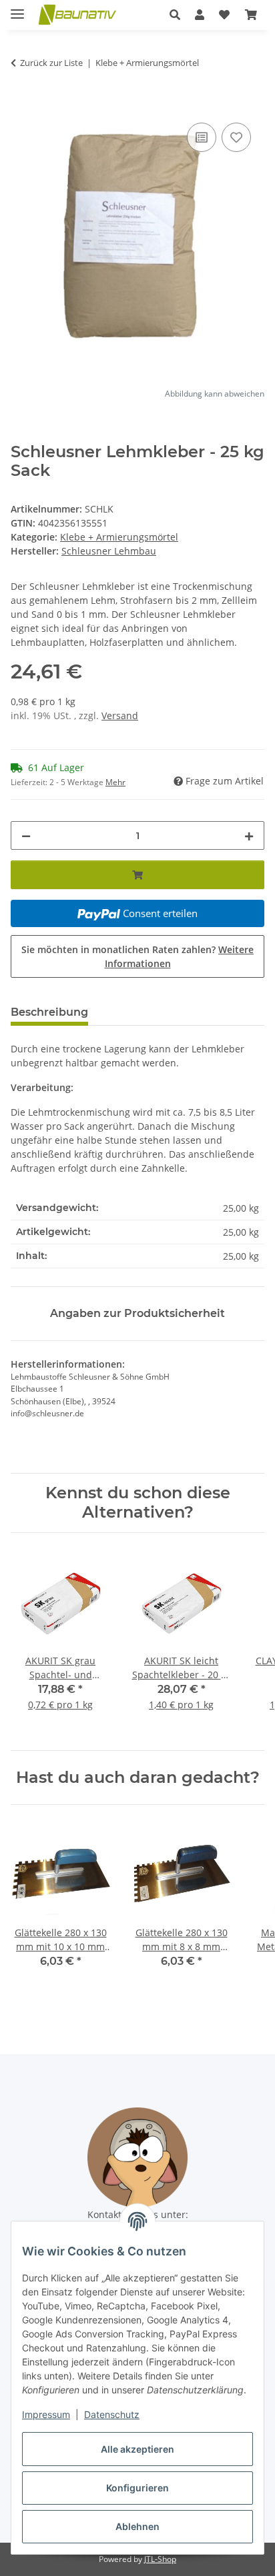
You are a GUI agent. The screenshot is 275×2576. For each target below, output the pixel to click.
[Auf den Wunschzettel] (236, 137)
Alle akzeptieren (137, 2449)
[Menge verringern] (26, 835)
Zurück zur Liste (51, 63)
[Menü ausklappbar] (17, 8)
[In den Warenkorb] (21, 105)
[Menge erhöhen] (249, 835)
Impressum (46, 2414)
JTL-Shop (160, 2559)
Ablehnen (137, 2526)
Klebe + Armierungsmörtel (119, 537)
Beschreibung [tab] (49, 1012)
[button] (175, 15)
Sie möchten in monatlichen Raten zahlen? (137, 956)
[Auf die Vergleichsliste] (202, 137)
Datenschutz (112, 2414)
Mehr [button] (115, 782)
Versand (120, 715)
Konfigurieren (137, 2488)
